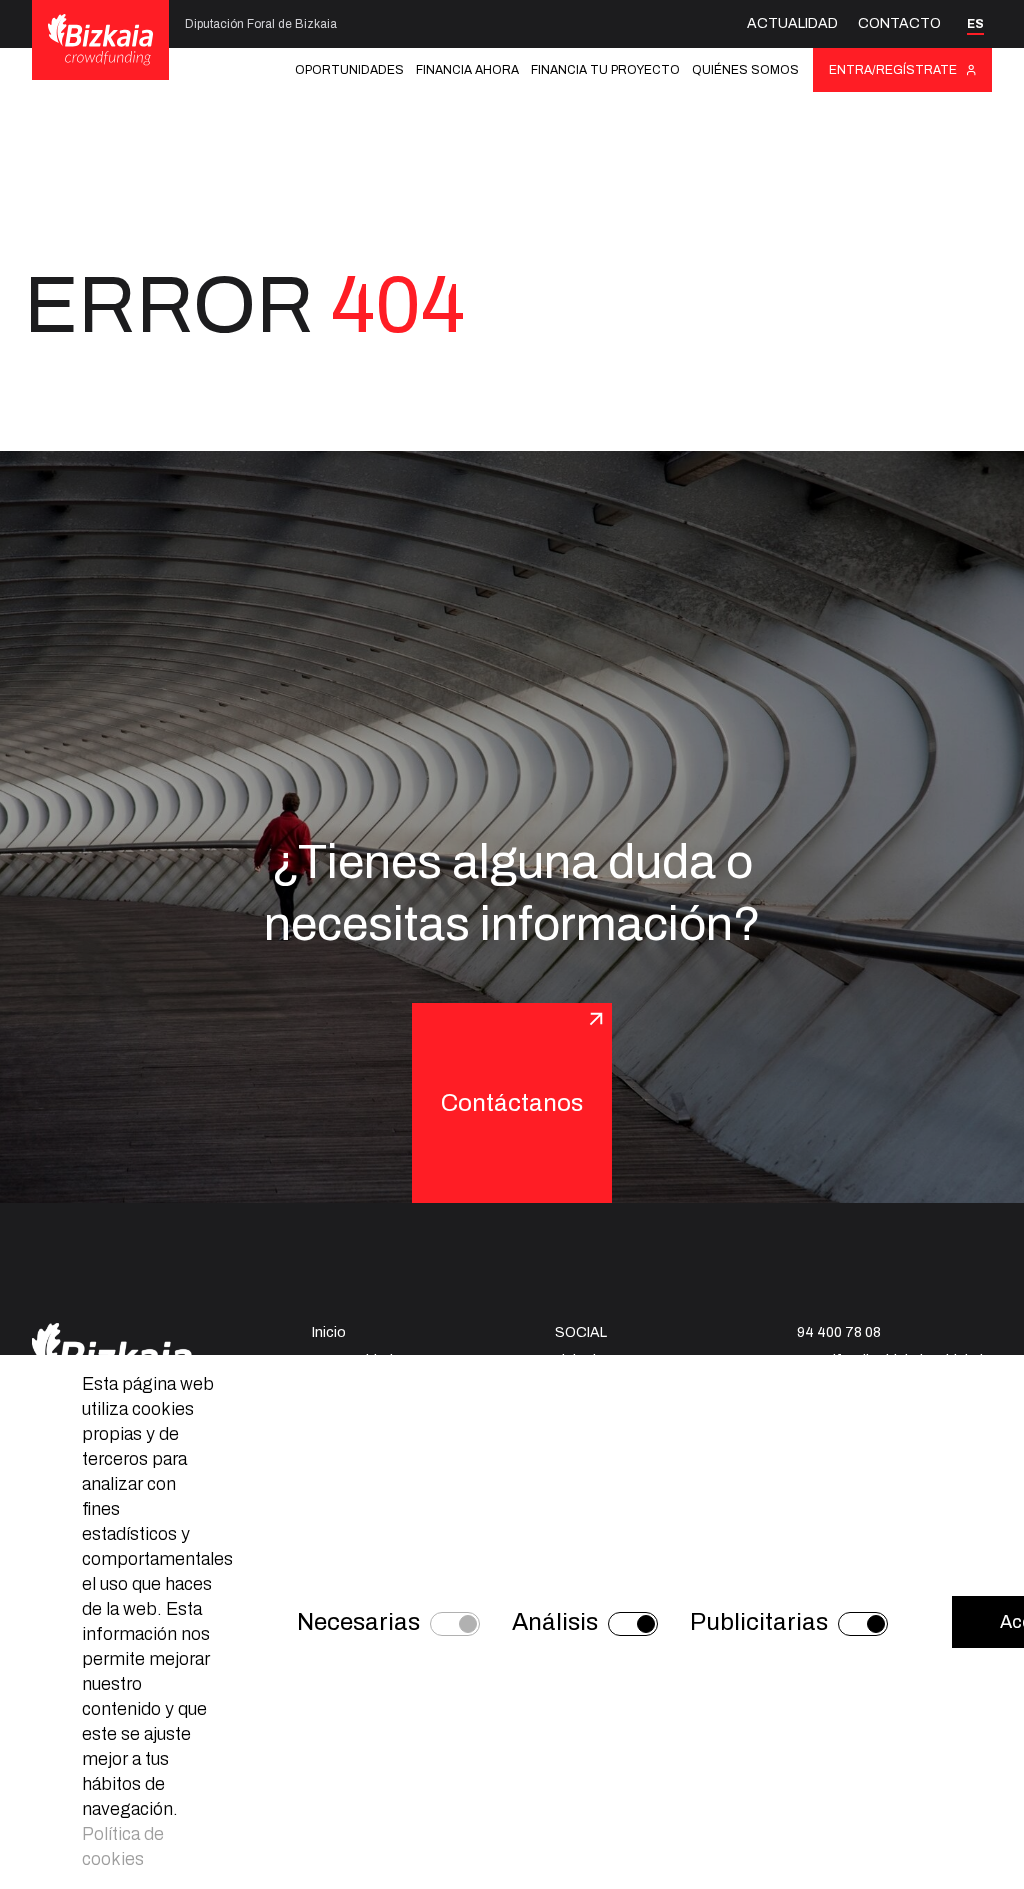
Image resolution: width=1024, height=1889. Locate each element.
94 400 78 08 (839, 1332)
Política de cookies (123, 1846)
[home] (100, 39)
